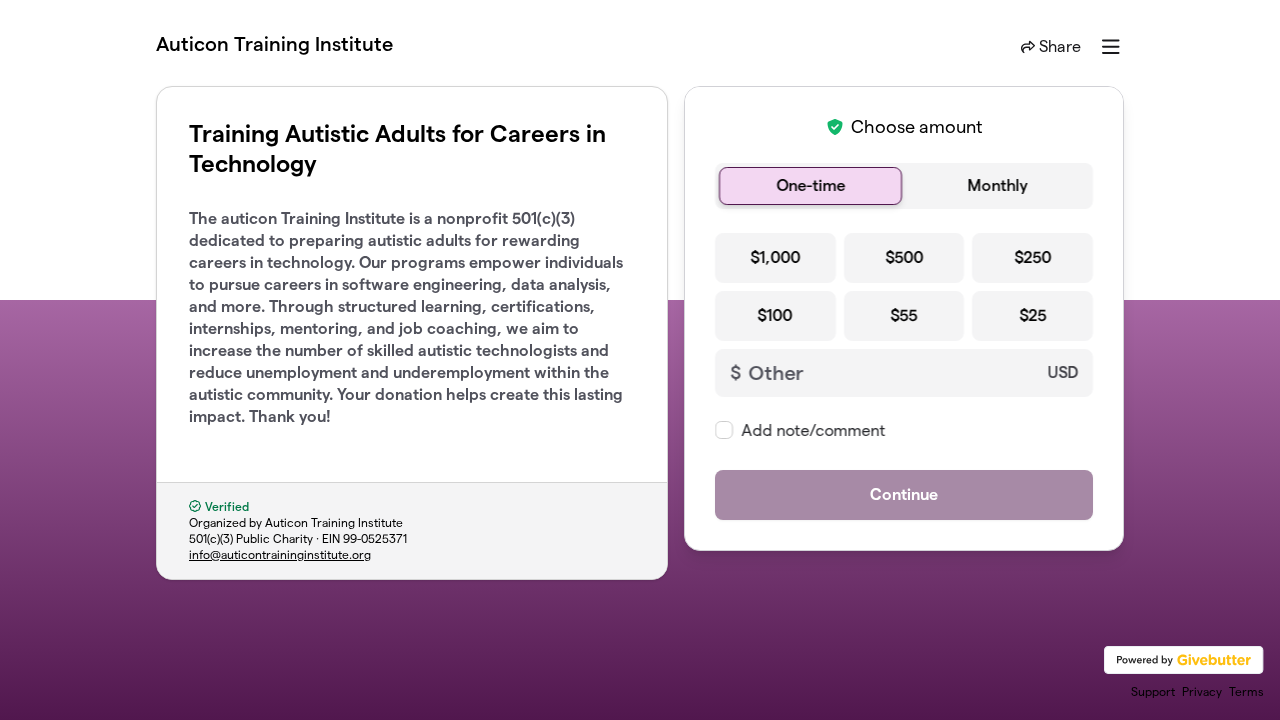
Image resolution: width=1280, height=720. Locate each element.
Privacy (1202, 691)
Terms (1246, 691)
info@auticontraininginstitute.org (280, 554)
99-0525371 (375, 538)
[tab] (810, 186)
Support (1153, 691)
